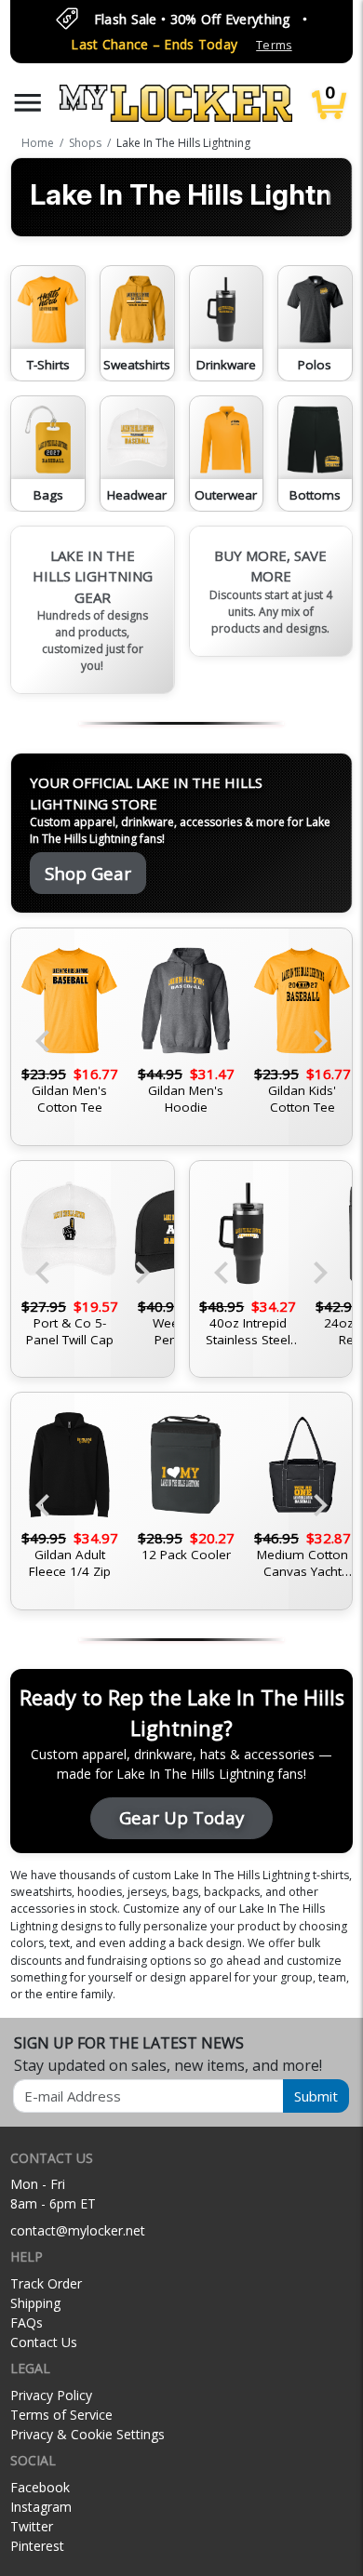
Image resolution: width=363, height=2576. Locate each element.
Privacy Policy (51, 2395)
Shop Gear (88, 873)
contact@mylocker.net (78, 2230)
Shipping (35, 2303)
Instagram (41, 2507)
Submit (316, 2096)
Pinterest (37, 2546)
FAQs (27, 2322)
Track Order (46, 2283)
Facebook (40, 2487)
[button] (28, 103)
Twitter (32, 2526)
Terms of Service (61, 2415)
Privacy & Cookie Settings (87, 2434)
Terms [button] (274, 45)
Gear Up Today (181, 1817)
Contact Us (44, 2342)
